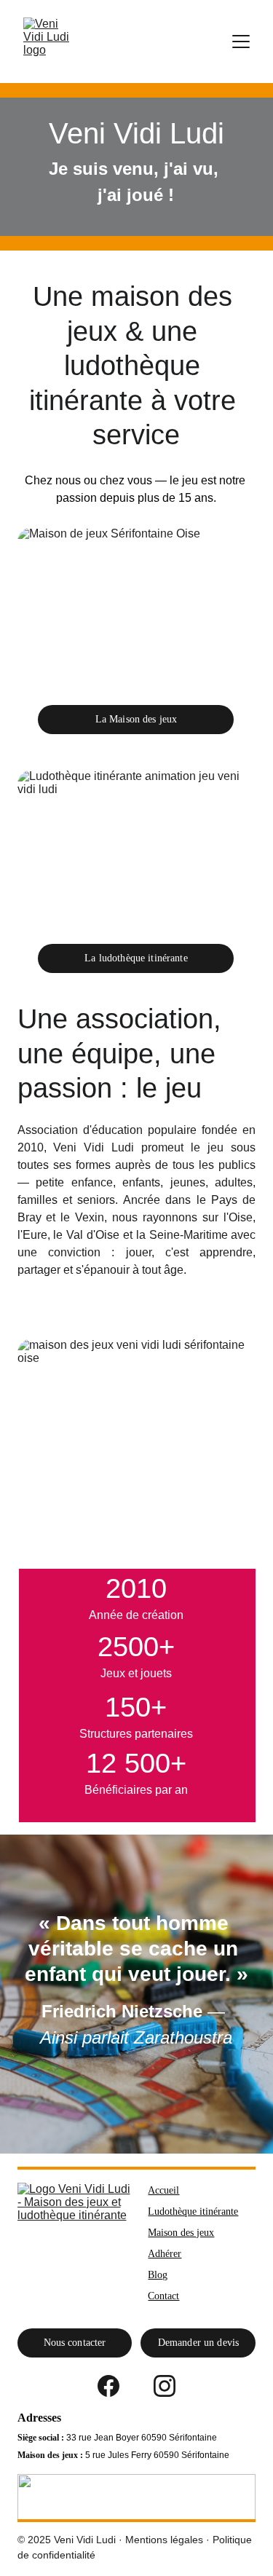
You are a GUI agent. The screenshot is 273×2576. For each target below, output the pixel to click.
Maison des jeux (181, 2233)
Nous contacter (75, 2343)
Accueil (163, 2190)
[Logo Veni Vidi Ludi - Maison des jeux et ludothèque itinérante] (75, 2241)
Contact (163, 2296)
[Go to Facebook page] (108, 2386)
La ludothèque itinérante (136, 958)
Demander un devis (198, 2343)
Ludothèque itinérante (193, 2211)
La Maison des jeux (136, 719)
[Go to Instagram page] (165, 2386)
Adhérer (165, 2254)
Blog (158, 2275)
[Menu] (241, 42)
